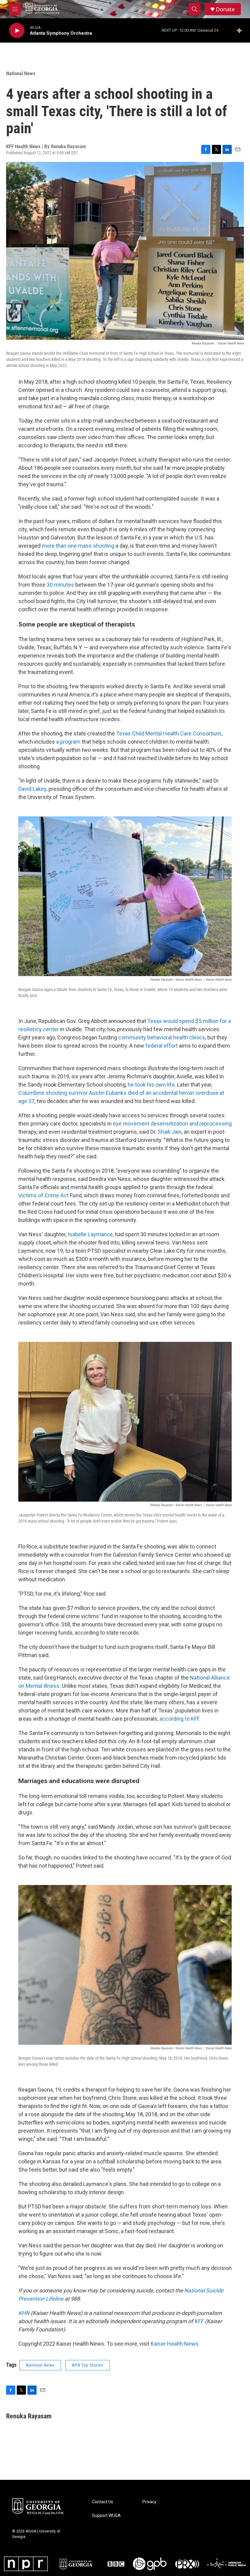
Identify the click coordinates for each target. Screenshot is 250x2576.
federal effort (162, 1046)
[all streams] (241, 30)
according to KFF (179, 1719)
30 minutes (60, 585)
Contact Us (103, 2502)
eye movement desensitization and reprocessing (172, 1124)
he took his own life (151, 1085)
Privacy (149, 2502)
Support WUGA (106, 2516)
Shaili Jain (169, 1132)
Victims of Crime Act (43, 1195)
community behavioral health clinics (162, 1037)
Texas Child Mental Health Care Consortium (169, 733)
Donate (225, 9)
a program (68, 742)
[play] (17, 31)
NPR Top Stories (88, 2365)
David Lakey (32, 789)
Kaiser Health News (175, 2344)
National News (21, 73)
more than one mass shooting (78, 546)
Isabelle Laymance (90, 1234)
